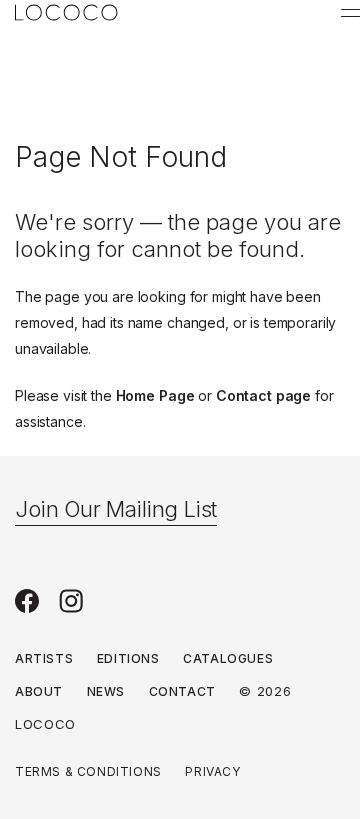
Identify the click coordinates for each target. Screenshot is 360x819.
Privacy (212, 771)
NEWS (106, 691)
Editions (128, 658)
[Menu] (350, 13)
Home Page (155, 395)
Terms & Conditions (88, 771)
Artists (44, 658)
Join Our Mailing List (116, 509)
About (39, 691)
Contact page (263, 395)
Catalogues (228, 658)
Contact (182, 691)
